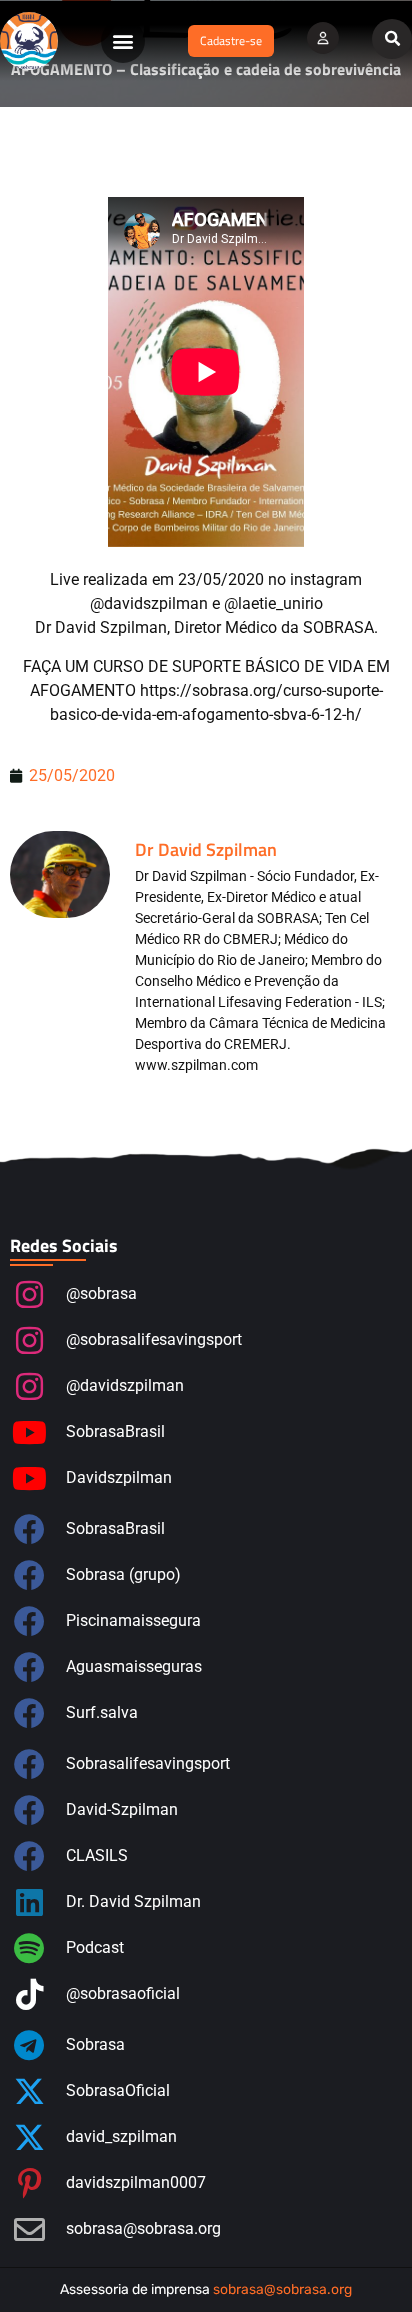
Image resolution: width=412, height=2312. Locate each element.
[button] (123, 41)
